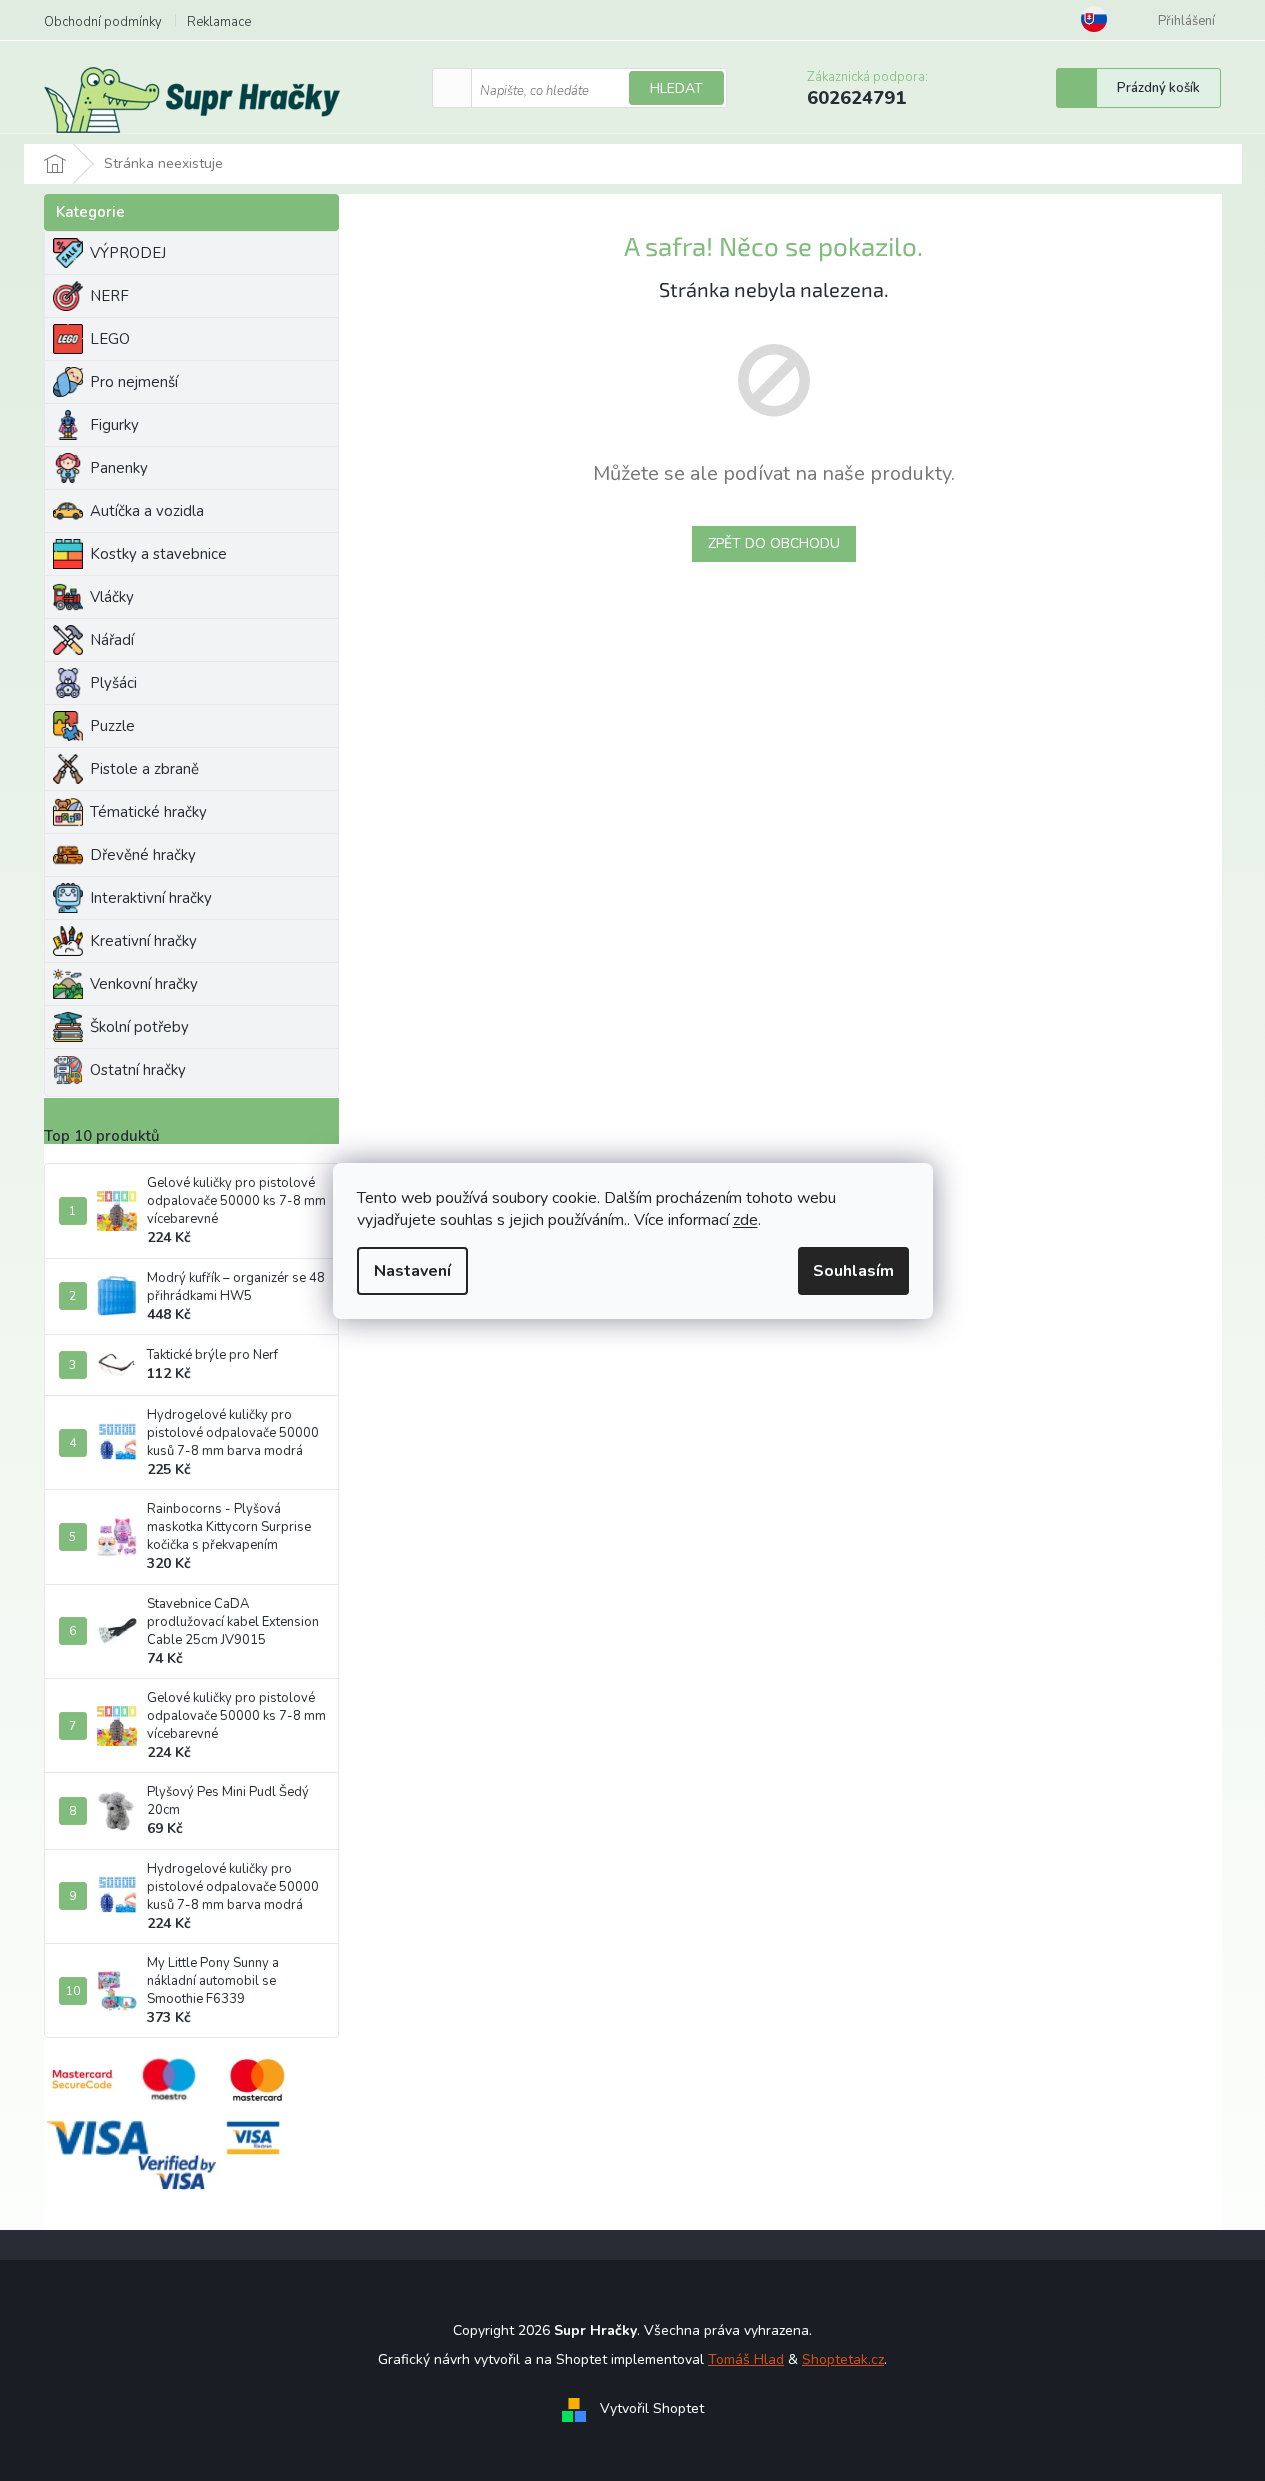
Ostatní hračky (138, 1070)
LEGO (110, 339)
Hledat (676, 88)
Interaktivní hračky (151, 898)
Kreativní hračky (143, 941)
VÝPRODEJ (128, 253)
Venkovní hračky (144, 984)
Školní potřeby (139, 1027)
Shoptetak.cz (843, 2359)
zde (745, 1220)
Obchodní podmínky (103, 22)
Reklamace (219, 22)
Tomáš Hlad (746, 2359)
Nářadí (112, 640)
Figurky (114, 425)
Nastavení (412, 1271)
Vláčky (112, 597)
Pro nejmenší (134, 382)
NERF (109, 296)
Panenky (119, 468)
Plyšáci (113, 683)
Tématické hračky (148, 812)
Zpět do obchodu (774, 543)
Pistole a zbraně (144, 769)
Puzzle (112, 726)
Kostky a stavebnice (158, 554)
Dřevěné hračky (143, 855)
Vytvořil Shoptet (652, 2408)
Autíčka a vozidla (147, 511)
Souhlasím (853, 1271)
